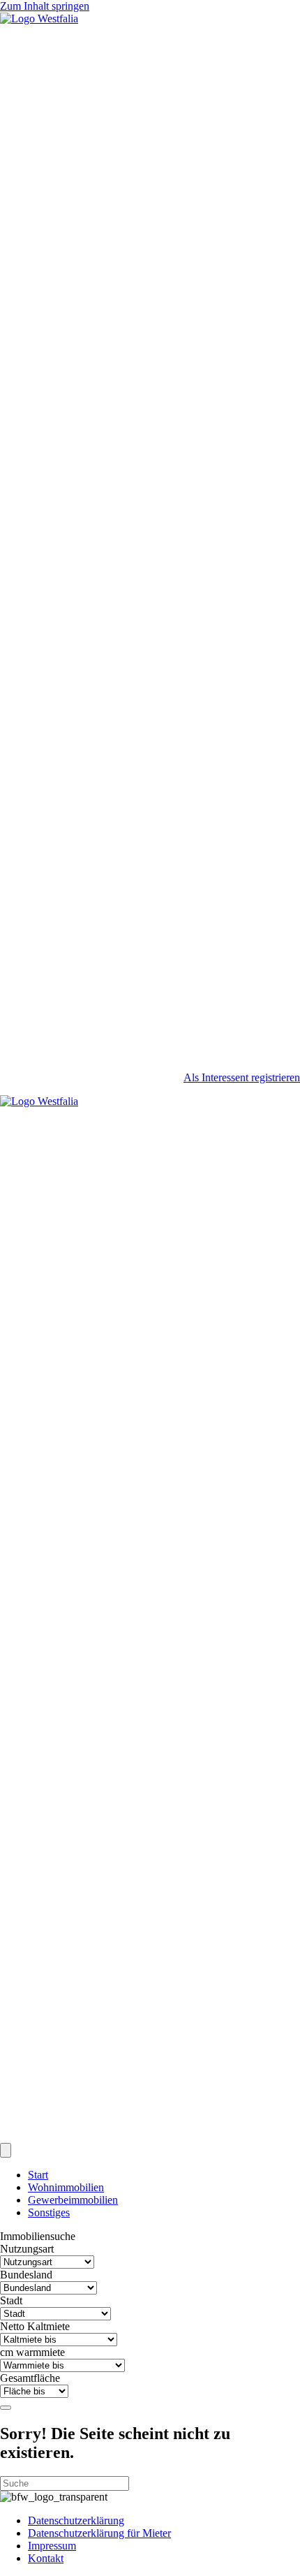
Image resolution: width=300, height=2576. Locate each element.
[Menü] (6, 2150)
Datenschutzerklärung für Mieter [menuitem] (99, 2533)
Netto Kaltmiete (35, 2326)
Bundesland (26, 2275)
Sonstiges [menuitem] (49, 2212)
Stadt (11, 2300)
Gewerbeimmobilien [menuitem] (73, 2200)
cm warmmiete (32, 2352)
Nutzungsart (27, 2249)
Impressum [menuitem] (52, 2546)
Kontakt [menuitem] (46, 2558)
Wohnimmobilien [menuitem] (66, 2187)
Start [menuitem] (38, 2175)
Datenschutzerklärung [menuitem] (76, 2520)
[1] (6, 2408)
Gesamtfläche (30, 2378)
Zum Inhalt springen (45, 6)
